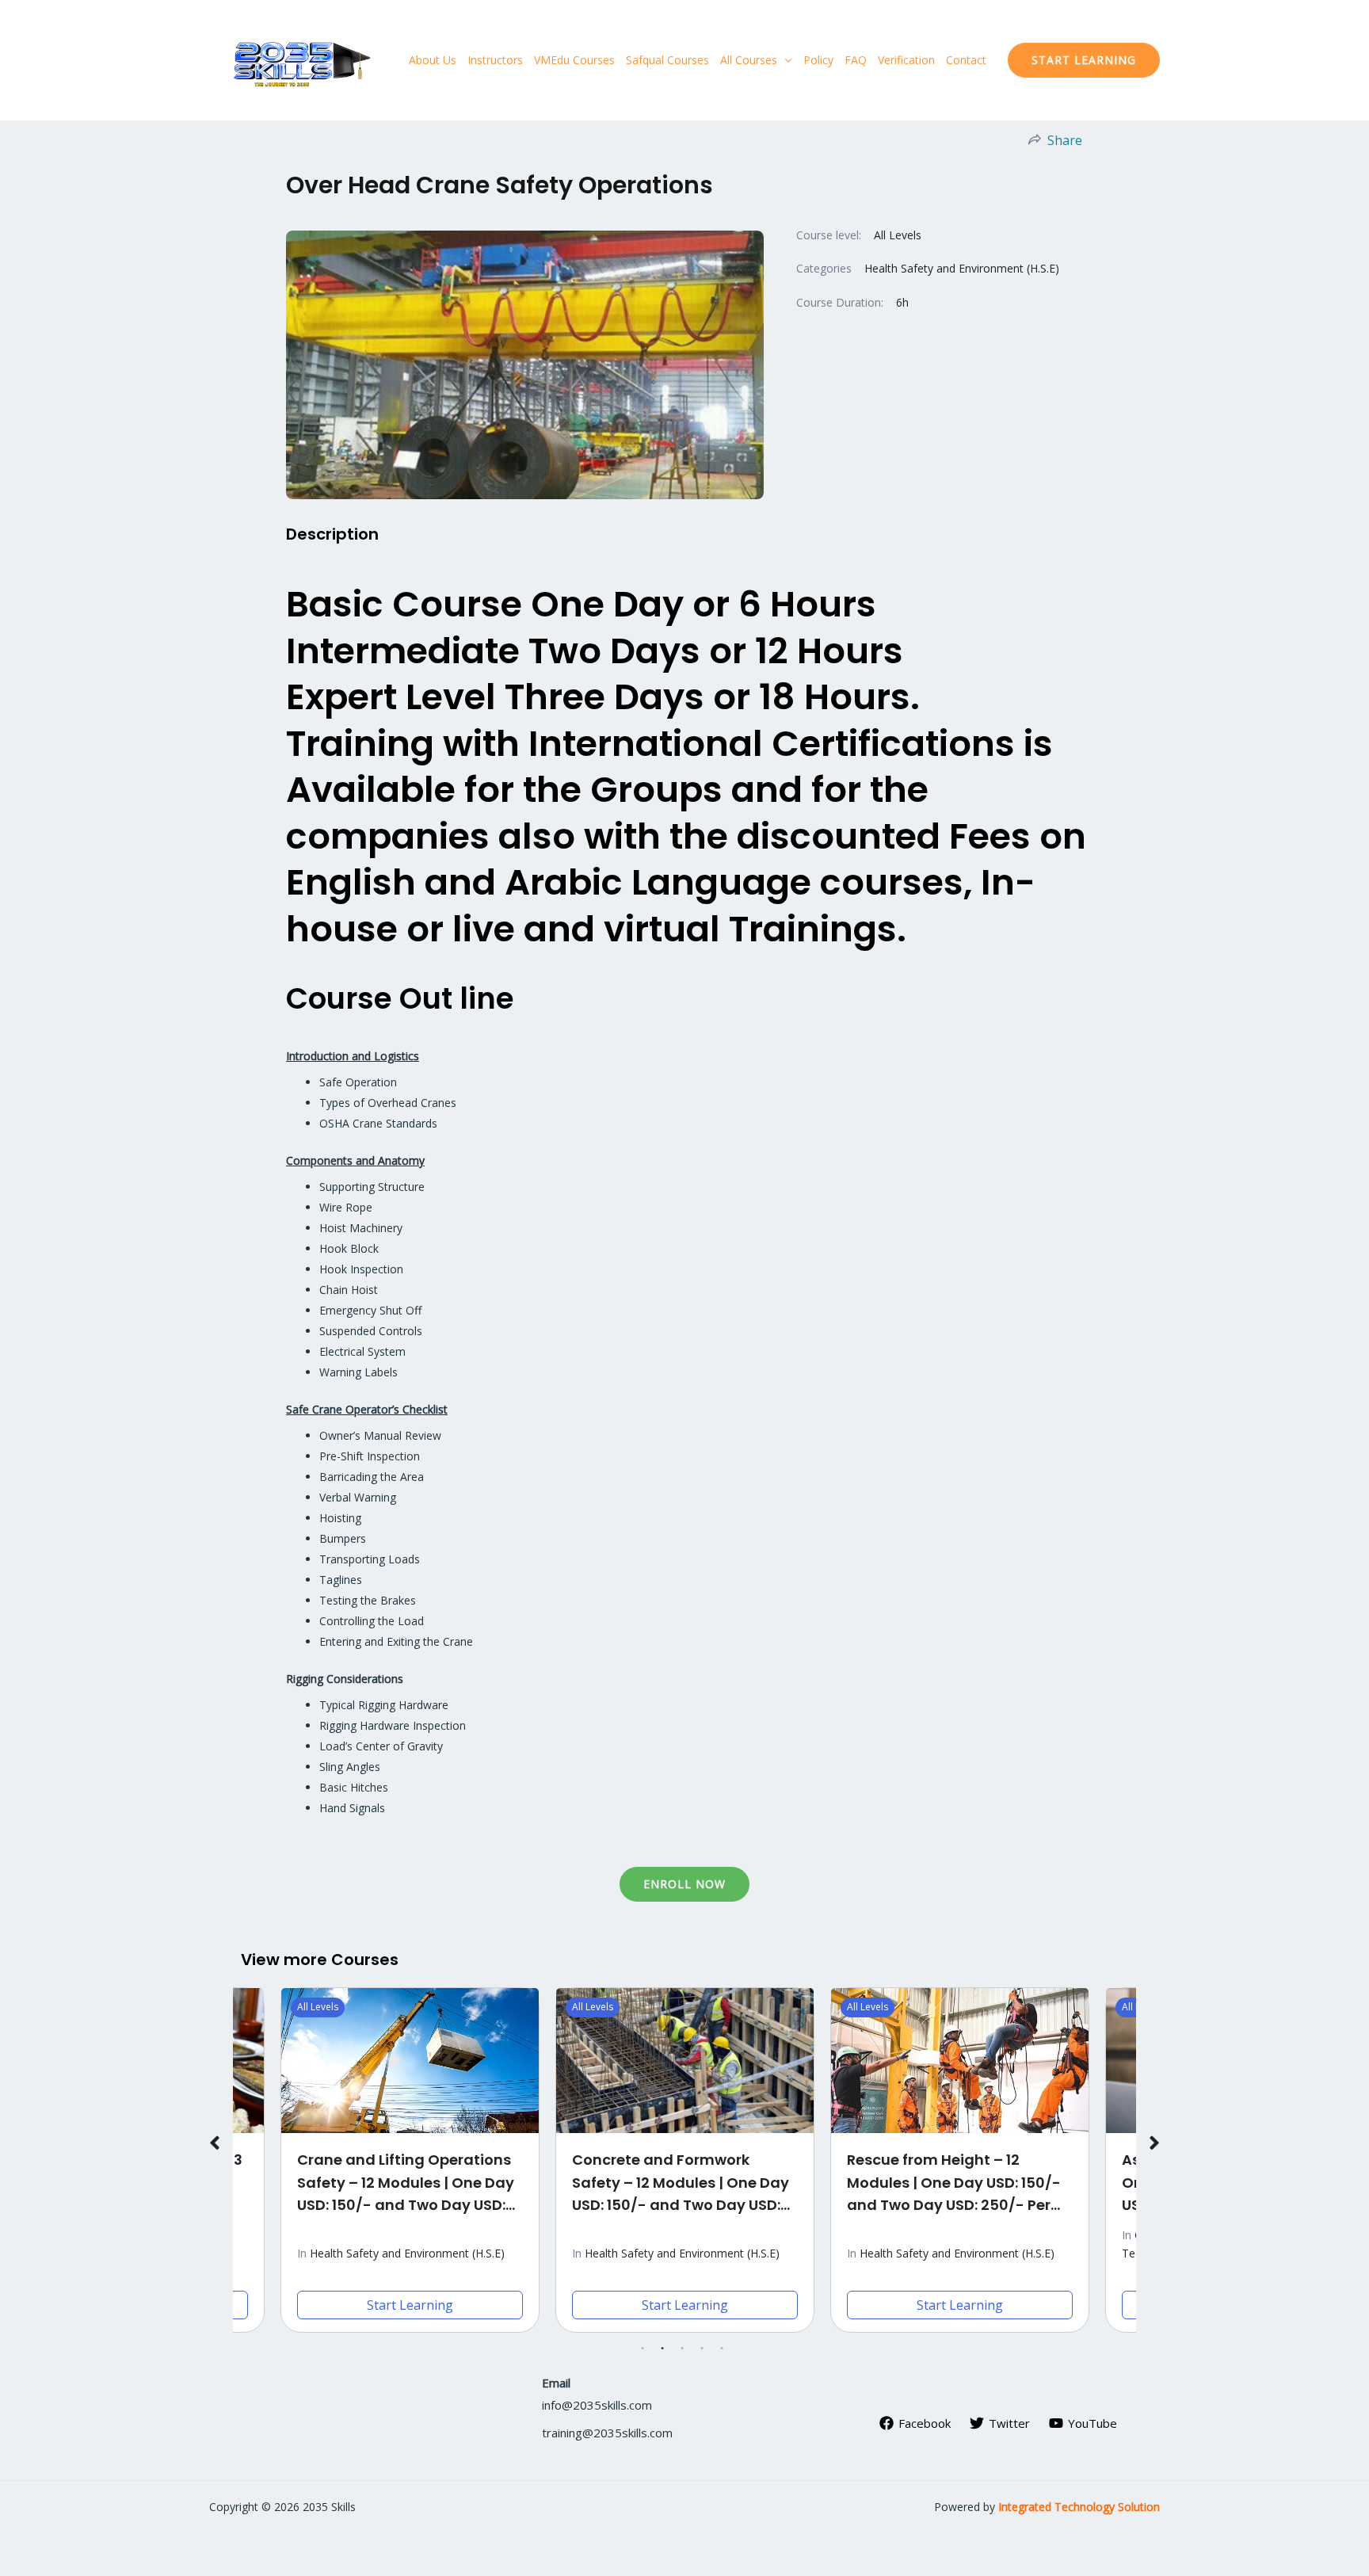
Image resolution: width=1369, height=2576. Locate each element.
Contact (966, 60)
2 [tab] (663, 2349)
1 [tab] (643, 2349)
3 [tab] (683, 2349)
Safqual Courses (667, 60)
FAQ (856, 60)
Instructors (495, 60)
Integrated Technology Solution (1079, 2507)
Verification (906, 60)
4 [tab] (703, 2349)
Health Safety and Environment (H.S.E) (962, 268)
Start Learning (410, 2305)
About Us (433, 60)
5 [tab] (723, 2349)
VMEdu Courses (574, 60)
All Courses (749, 60)
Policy (818, 60)
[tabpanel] (685, 2160)
